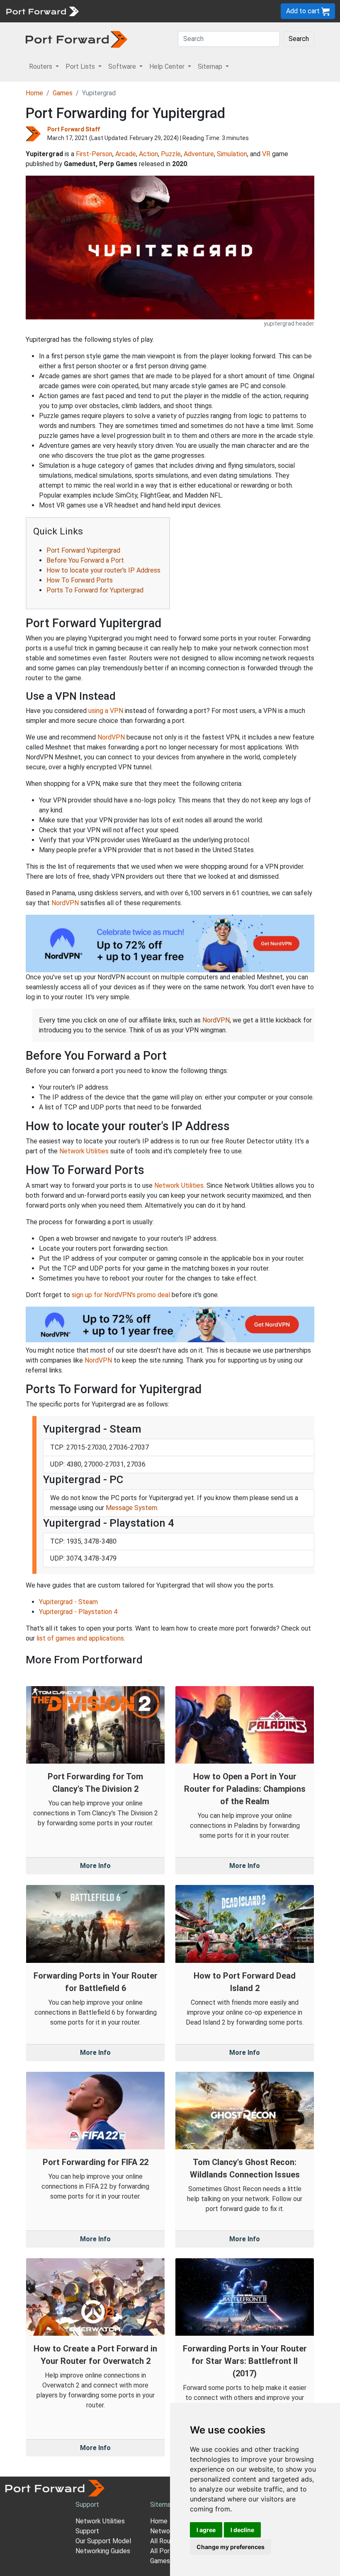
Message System (131, 1508)
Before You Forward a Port (85, 560)
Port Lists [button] (81, 66)
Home (34, 93)
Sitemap (162, 2505)
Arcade (126, 154)
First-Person (94, 154)
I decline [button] (242, 2530)
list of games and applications (80, 1638)
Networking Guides (103, 2551)
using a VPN (106, 711)
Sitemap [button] (211, 66)
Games (63, 93)
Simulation (232, 154)
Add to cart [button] (304, 11)
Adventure (199, 154)
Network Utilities (84, 1151)
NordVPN (111, 737)
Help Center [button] (168, 66)
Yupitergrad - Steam (68, 1602)
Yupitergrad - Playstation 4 (78, 1612)
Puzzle (171, 154)
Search (299, 39)
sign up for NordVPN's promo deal (121, 1295)
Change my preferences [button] (231, 2547)
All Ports (163, 2551)
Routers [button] (41, 66)
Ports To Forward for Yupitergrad (95, 590)
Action (148, 154)
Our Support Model (103, 2541)
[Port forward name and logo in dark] (76, 39)
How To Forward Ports (80, 580)
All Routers (166, 2541)
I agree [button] (206, 2530)
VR (266, 154)
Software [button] (123, 66)
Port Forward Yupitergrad (83, 550)
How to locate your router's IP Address (103, 570)
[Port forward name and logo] (42, 11)
